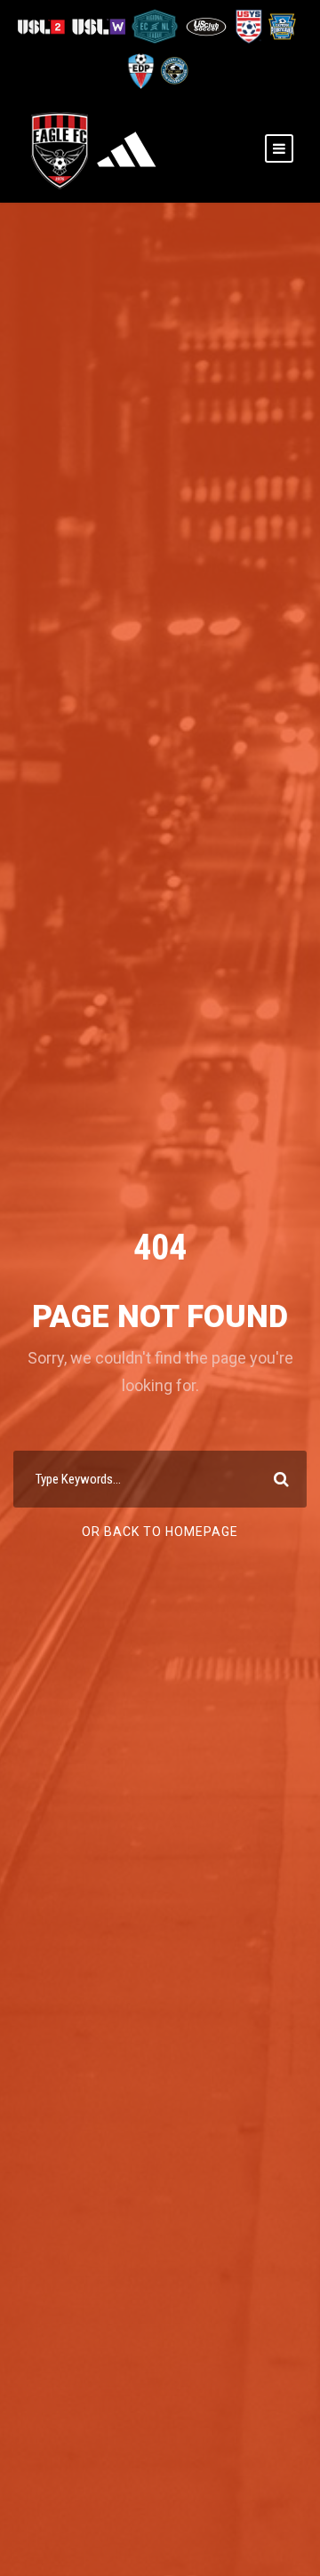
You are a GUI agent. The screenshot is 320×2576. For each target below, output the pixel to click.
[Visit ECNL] (156, 25)
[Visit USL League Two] (44, 25)
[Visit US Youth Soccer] (248, 25)
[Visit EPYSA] (280, 25)
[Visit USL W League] (100, 25)
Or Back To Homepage (160, 1532)
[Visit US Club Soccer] (208, 25)
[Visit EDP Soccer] (140, 70)
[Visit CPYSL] (173, 70)
